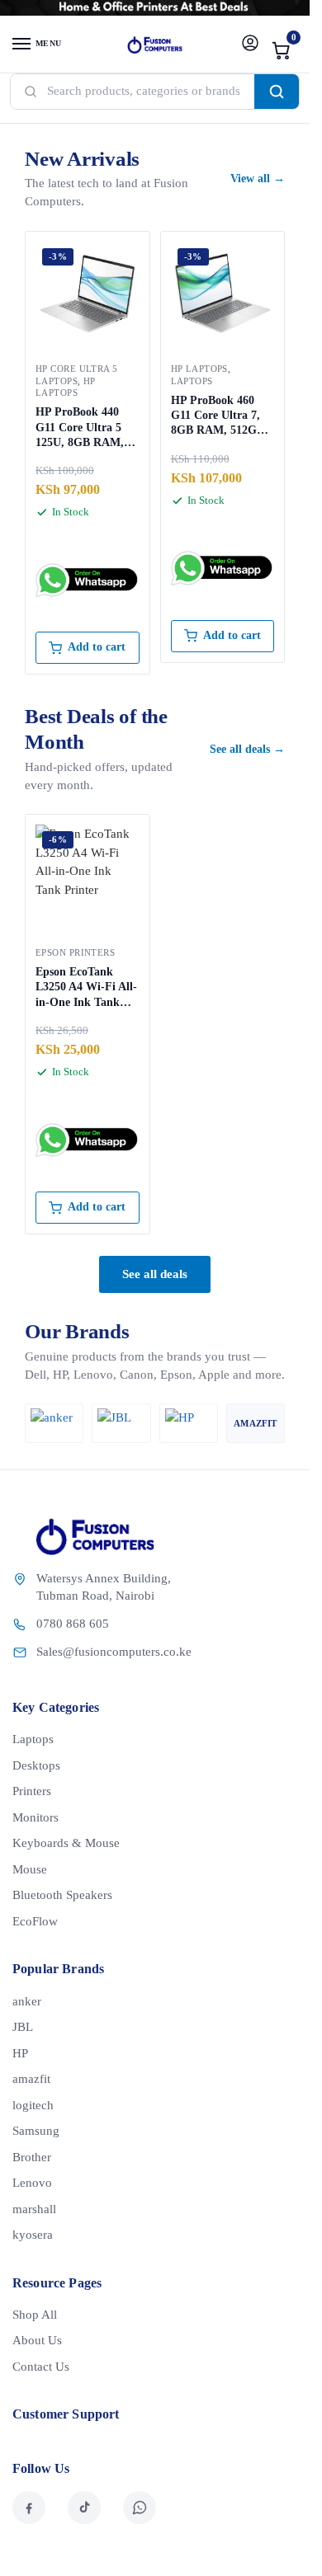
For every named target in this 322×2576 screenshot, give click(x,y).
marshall (34, 2209)
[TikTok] (84, 2508)
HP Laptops (199, 369)
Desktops (36, 1765)
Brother (32, 2157)
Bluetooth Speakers (62, 1895)
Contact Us (41, 2367)
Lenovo (32, 2183)
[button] (282, 50)
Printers (32, 1791)
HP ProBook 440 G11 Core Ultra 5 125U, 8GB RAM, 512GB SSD (80, 428)
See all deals (155, 1274)
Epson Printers (75, 952)
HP (20, 2053)
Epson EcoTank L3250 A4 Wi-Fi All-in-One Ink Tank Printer (86, 988)
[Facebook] (29, 2508)
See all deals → (247, 749)
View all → (258, 179)
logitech (33, 2105)
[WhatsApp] (140, 2508)
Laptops (192, 381)
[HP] (189, 1423)
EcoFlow (35, 1921)
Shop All (35, 2315)
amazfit (31, 2079)
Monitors (36, 1817)
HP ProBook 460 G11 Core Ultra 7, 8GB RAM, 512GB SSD (218, 416)
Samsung (36, 2131)
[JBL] (121, 1423)
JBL (23, 2027)
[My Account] (250, 44)
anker (27, 2001)
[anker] (54, 1423)
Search (277, 92)
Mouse (30, 1869)
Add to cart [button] (97, 647)
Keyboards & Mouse (66, 1843)
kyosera (33, 2235)
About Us (37, 2340)
